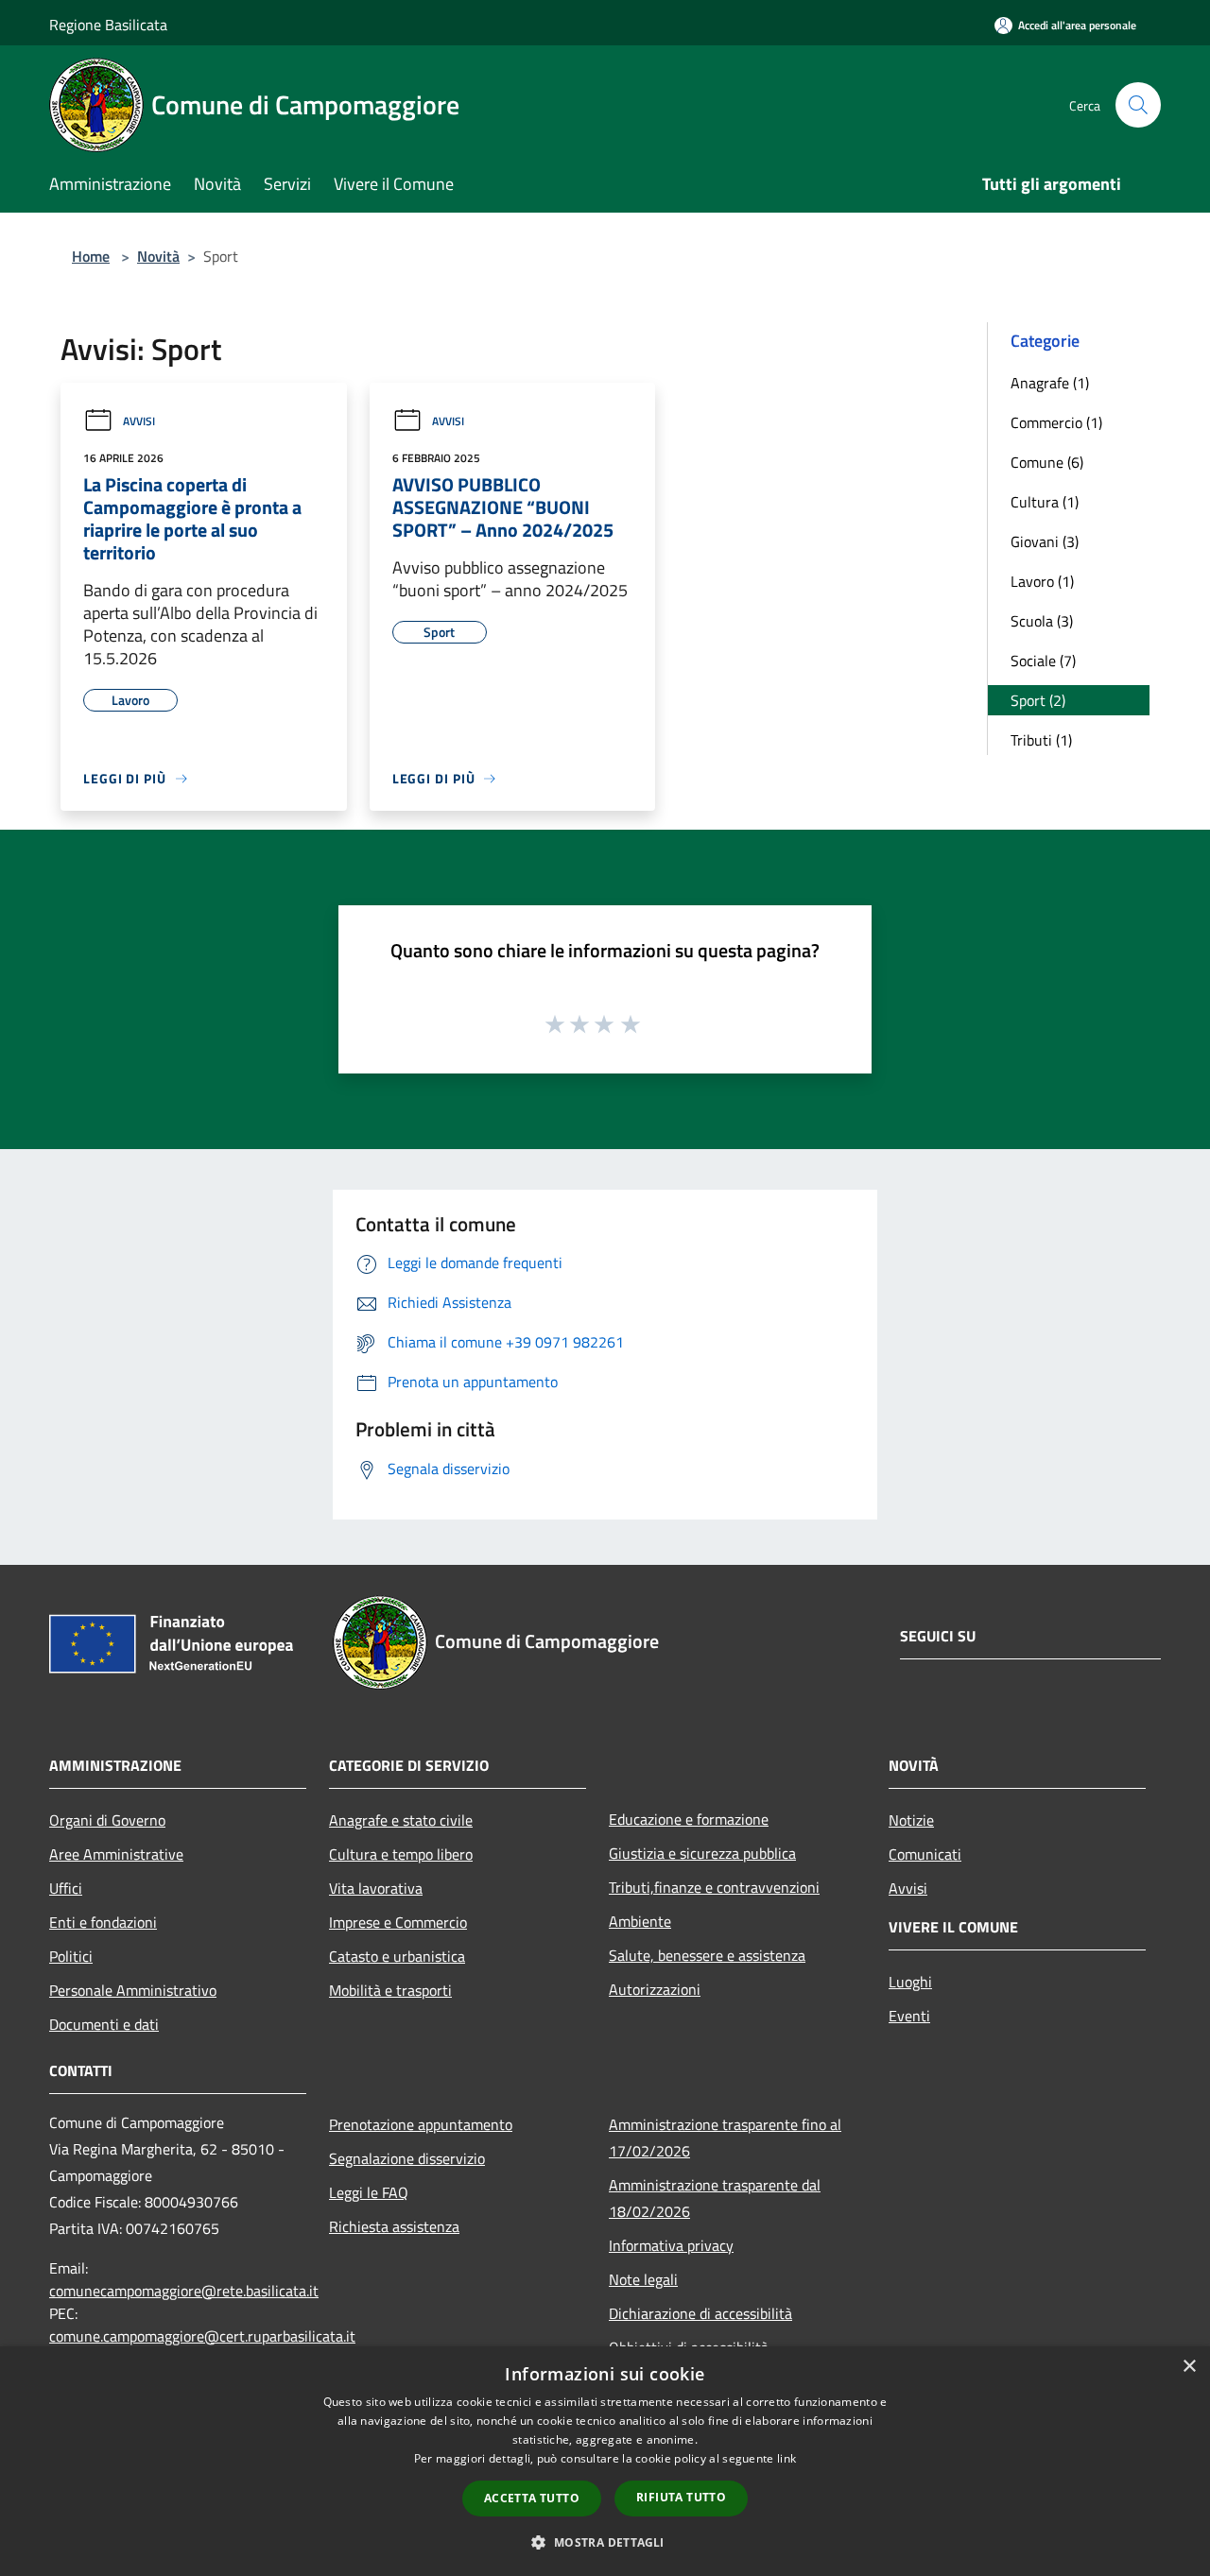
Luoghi (910, 1982)
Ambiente (640, 1921)
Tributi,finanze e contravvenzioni (714, 1887)
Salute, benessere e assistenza (707, 1955)
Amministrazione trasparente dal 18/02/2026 (715, 2198)
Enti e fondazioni (103, 1922)
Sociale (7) (1043, 661)
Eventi (909, 2016)
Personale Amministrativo (133, 1990)
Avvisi (139, 421)
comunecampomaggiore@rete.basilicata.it (184, 2291)
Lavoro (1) (1042, 581)
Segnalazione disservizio (407, 2158)
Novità (158, 256)
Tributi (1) (1041, 740)
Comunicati (925, 1854)
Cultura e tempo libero (401, 1854)
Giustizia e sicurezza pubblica (702, 1853)
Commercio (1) (1056, 422)
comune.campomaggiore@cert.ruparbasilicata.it (202, 2336)
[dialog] (605, 2461)
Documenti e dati (104, 2024)
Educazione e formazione (689, 1819)
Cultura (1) (1045, 502)
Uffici (66, 1888)
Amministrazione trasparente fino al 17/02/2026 (725, 2138)
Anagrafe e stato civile (401, 1820)
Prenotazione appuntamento (421, 2124)
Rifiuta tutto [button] (681, 2497)
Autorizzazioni (655, 1989)
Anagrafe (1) (1050, 383)
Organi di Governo (107, 1820)
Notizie (911, 1820)
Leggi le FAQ (369, 2192)
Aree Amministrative (116, 1854)
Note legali (643, 2279)
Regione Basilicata (108, 25)
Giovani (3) (1045, 541)
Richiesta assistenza (394, 2226)
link (786, 2458)
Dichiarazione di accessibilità (700, 2313)
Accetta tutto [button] (532, 2498)
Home (91, 256)
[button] (605, 2542)
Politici (71, 1956)
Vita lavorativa (376, 1888)
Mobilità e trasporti (390, 1990)
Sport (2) (1038, 700)
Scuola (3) (1042, 621)
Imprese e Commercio (398, 1922)
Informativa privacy (671, 2245)
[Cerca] (1138, 105)
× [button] (1189, 2367)
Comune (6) (1047, 462)
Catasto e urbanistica (397, 1956)
